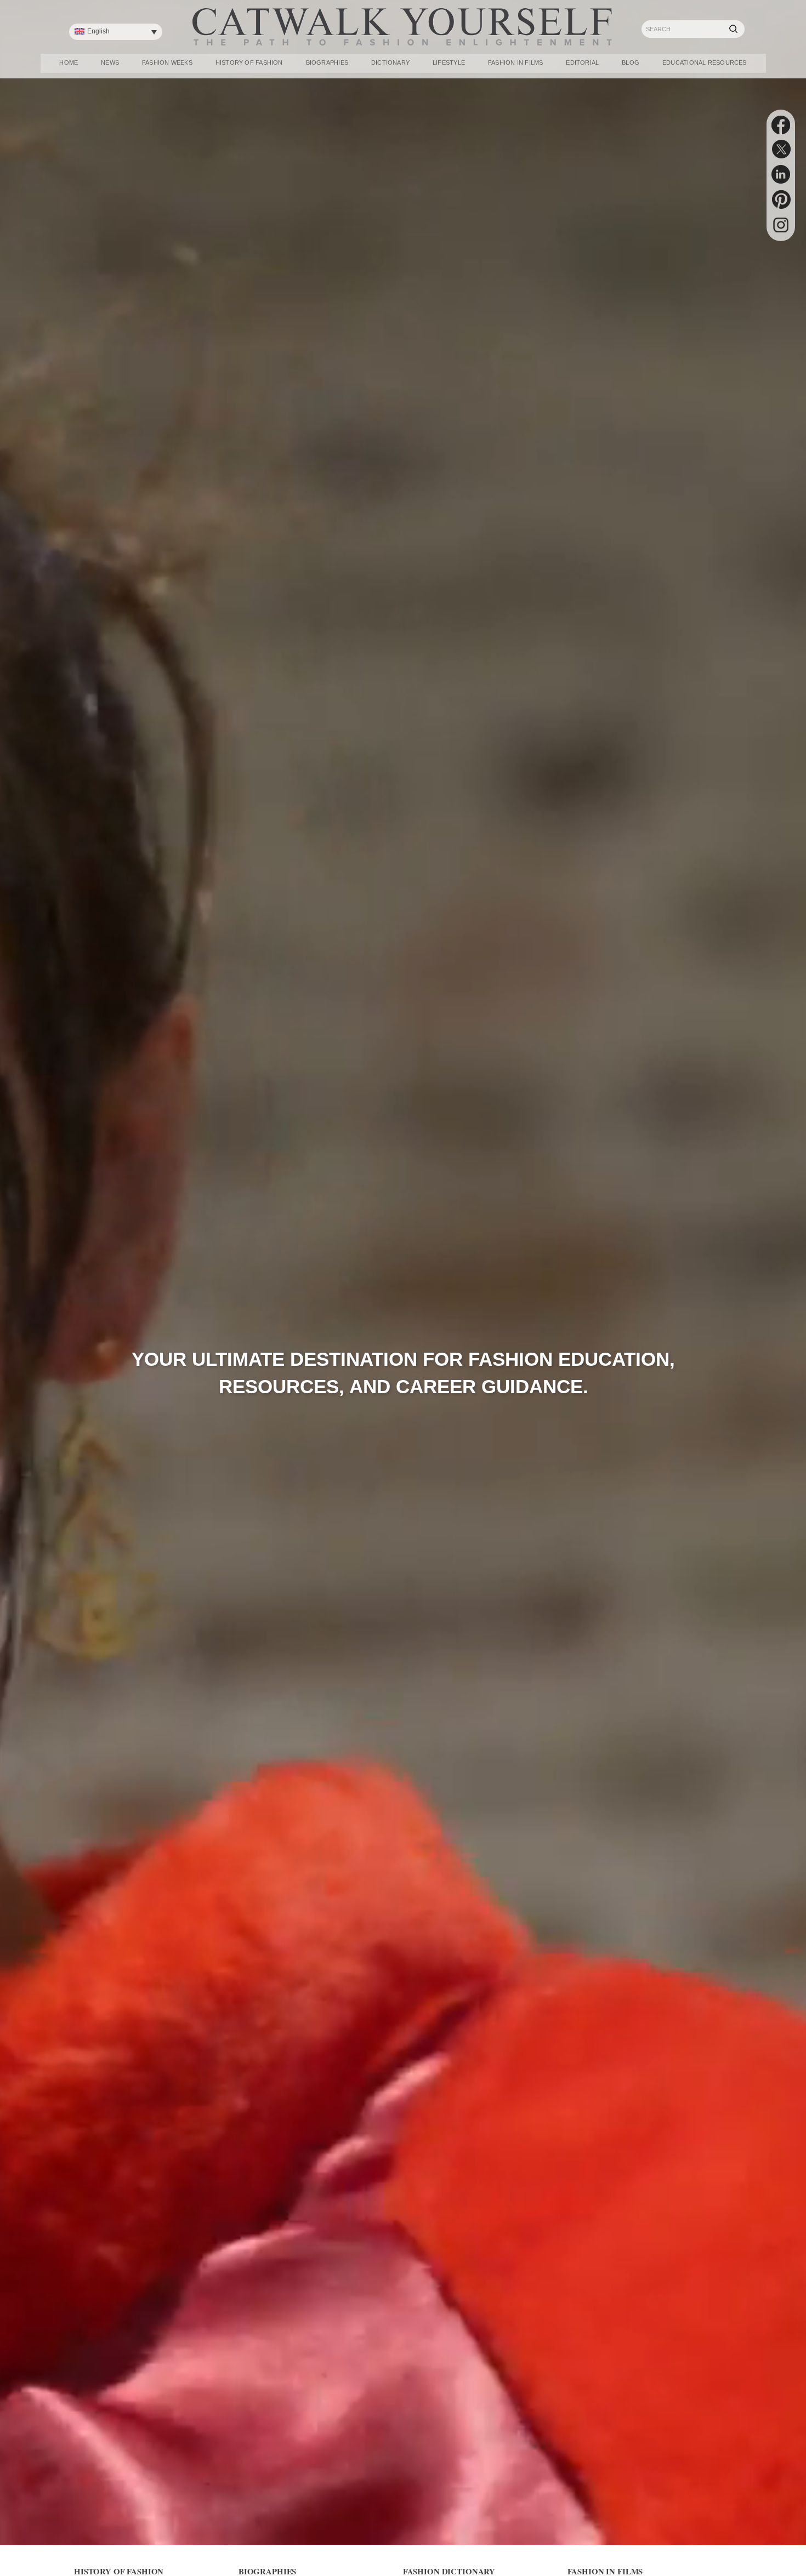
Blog (631, 62)
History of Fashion (249, 62)
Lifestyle (449, 62)
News (110, 62)
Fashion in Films (516, 62)
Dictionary (390, 62)
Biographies (327, 62)
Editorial (582, 62)
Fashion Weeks (167, 62)
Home (69, 62)
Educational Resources (705, 62)
